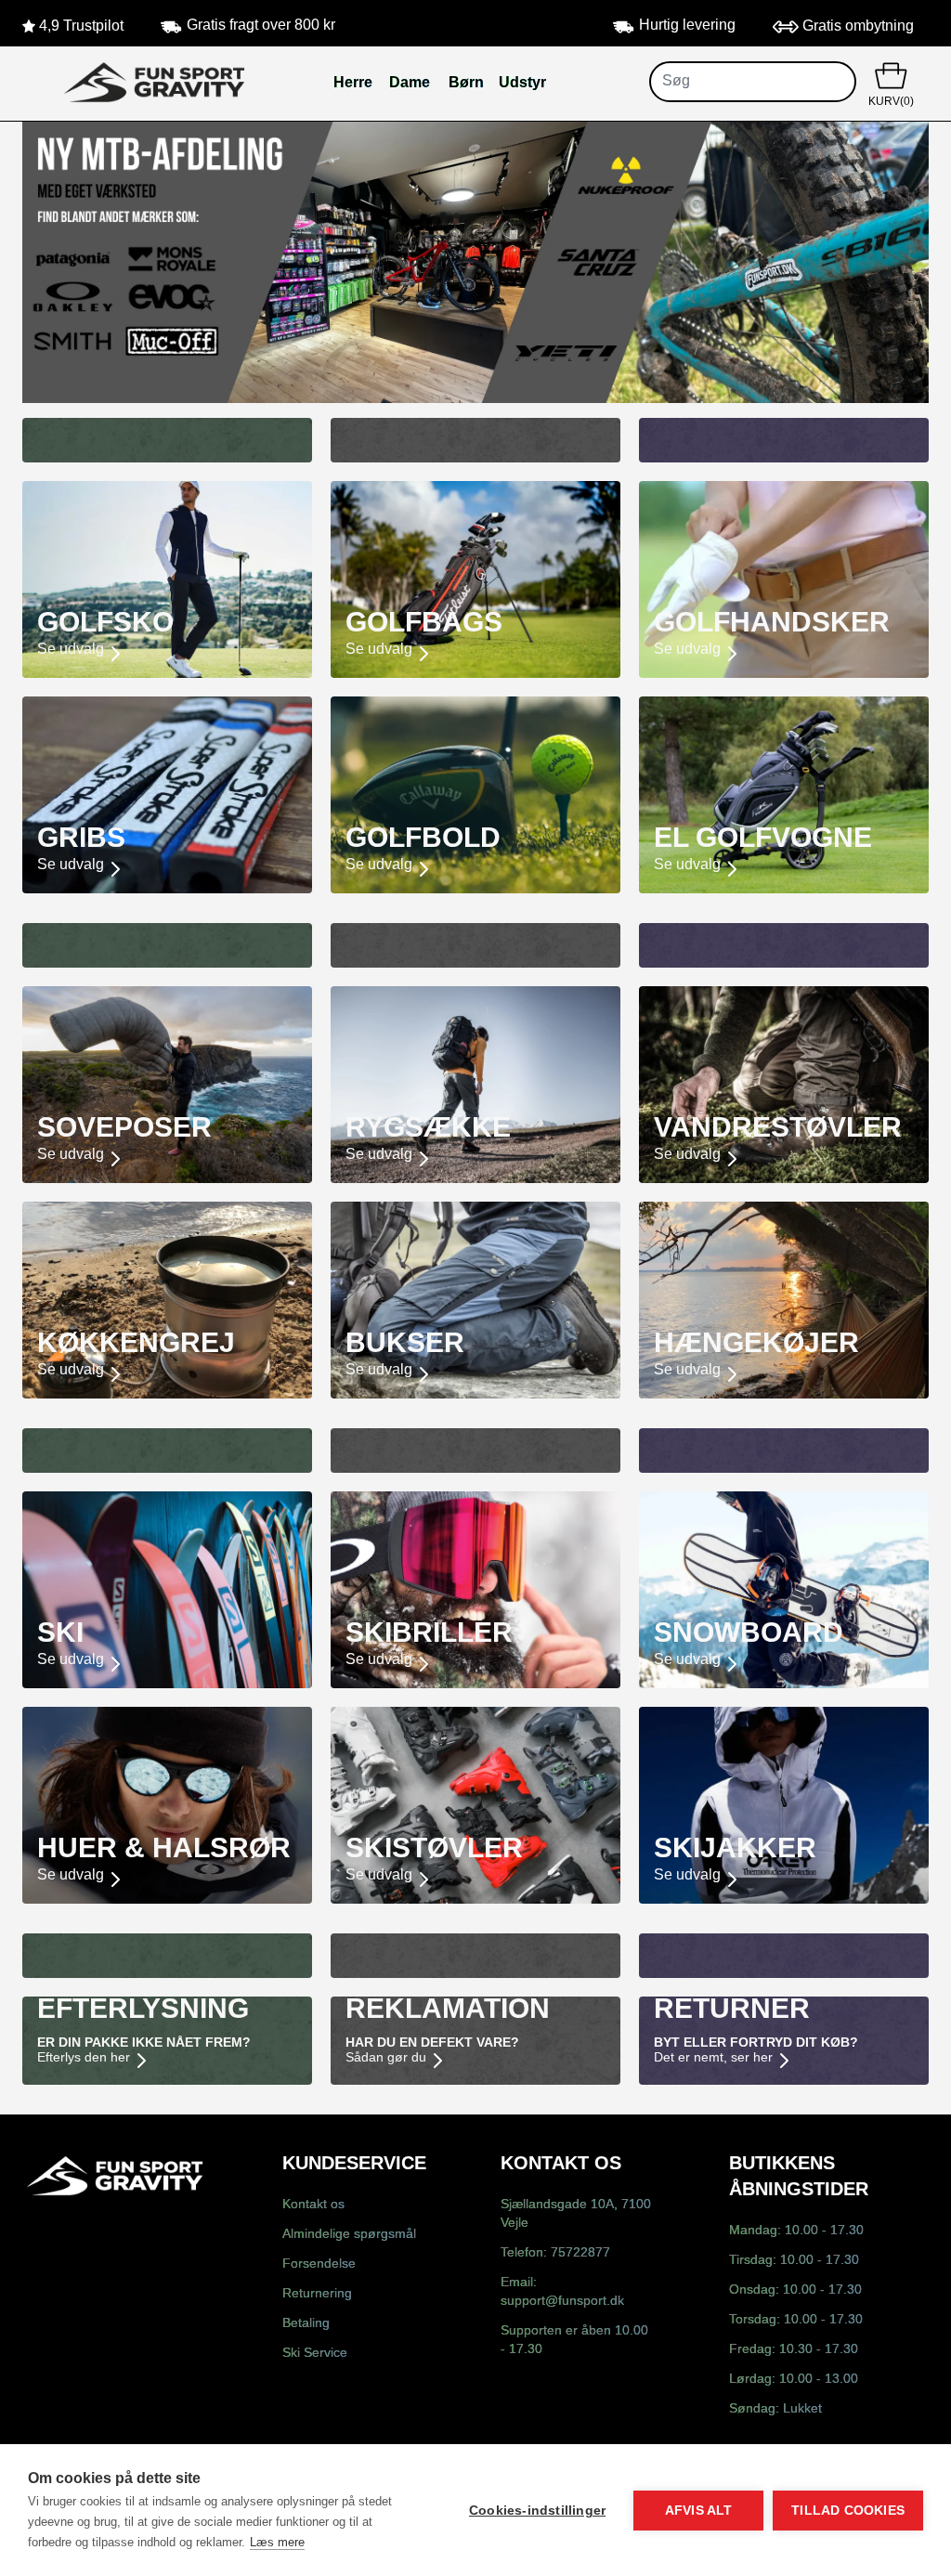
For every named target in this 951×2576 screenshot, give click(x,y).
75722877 (580, 2253)
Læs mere (277, 2542)
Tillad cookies (848, 2511)
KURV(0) (891, 102)
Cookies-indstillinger (537, 2511)
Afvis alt (699, 2511)
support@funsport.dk (562, 2302)
